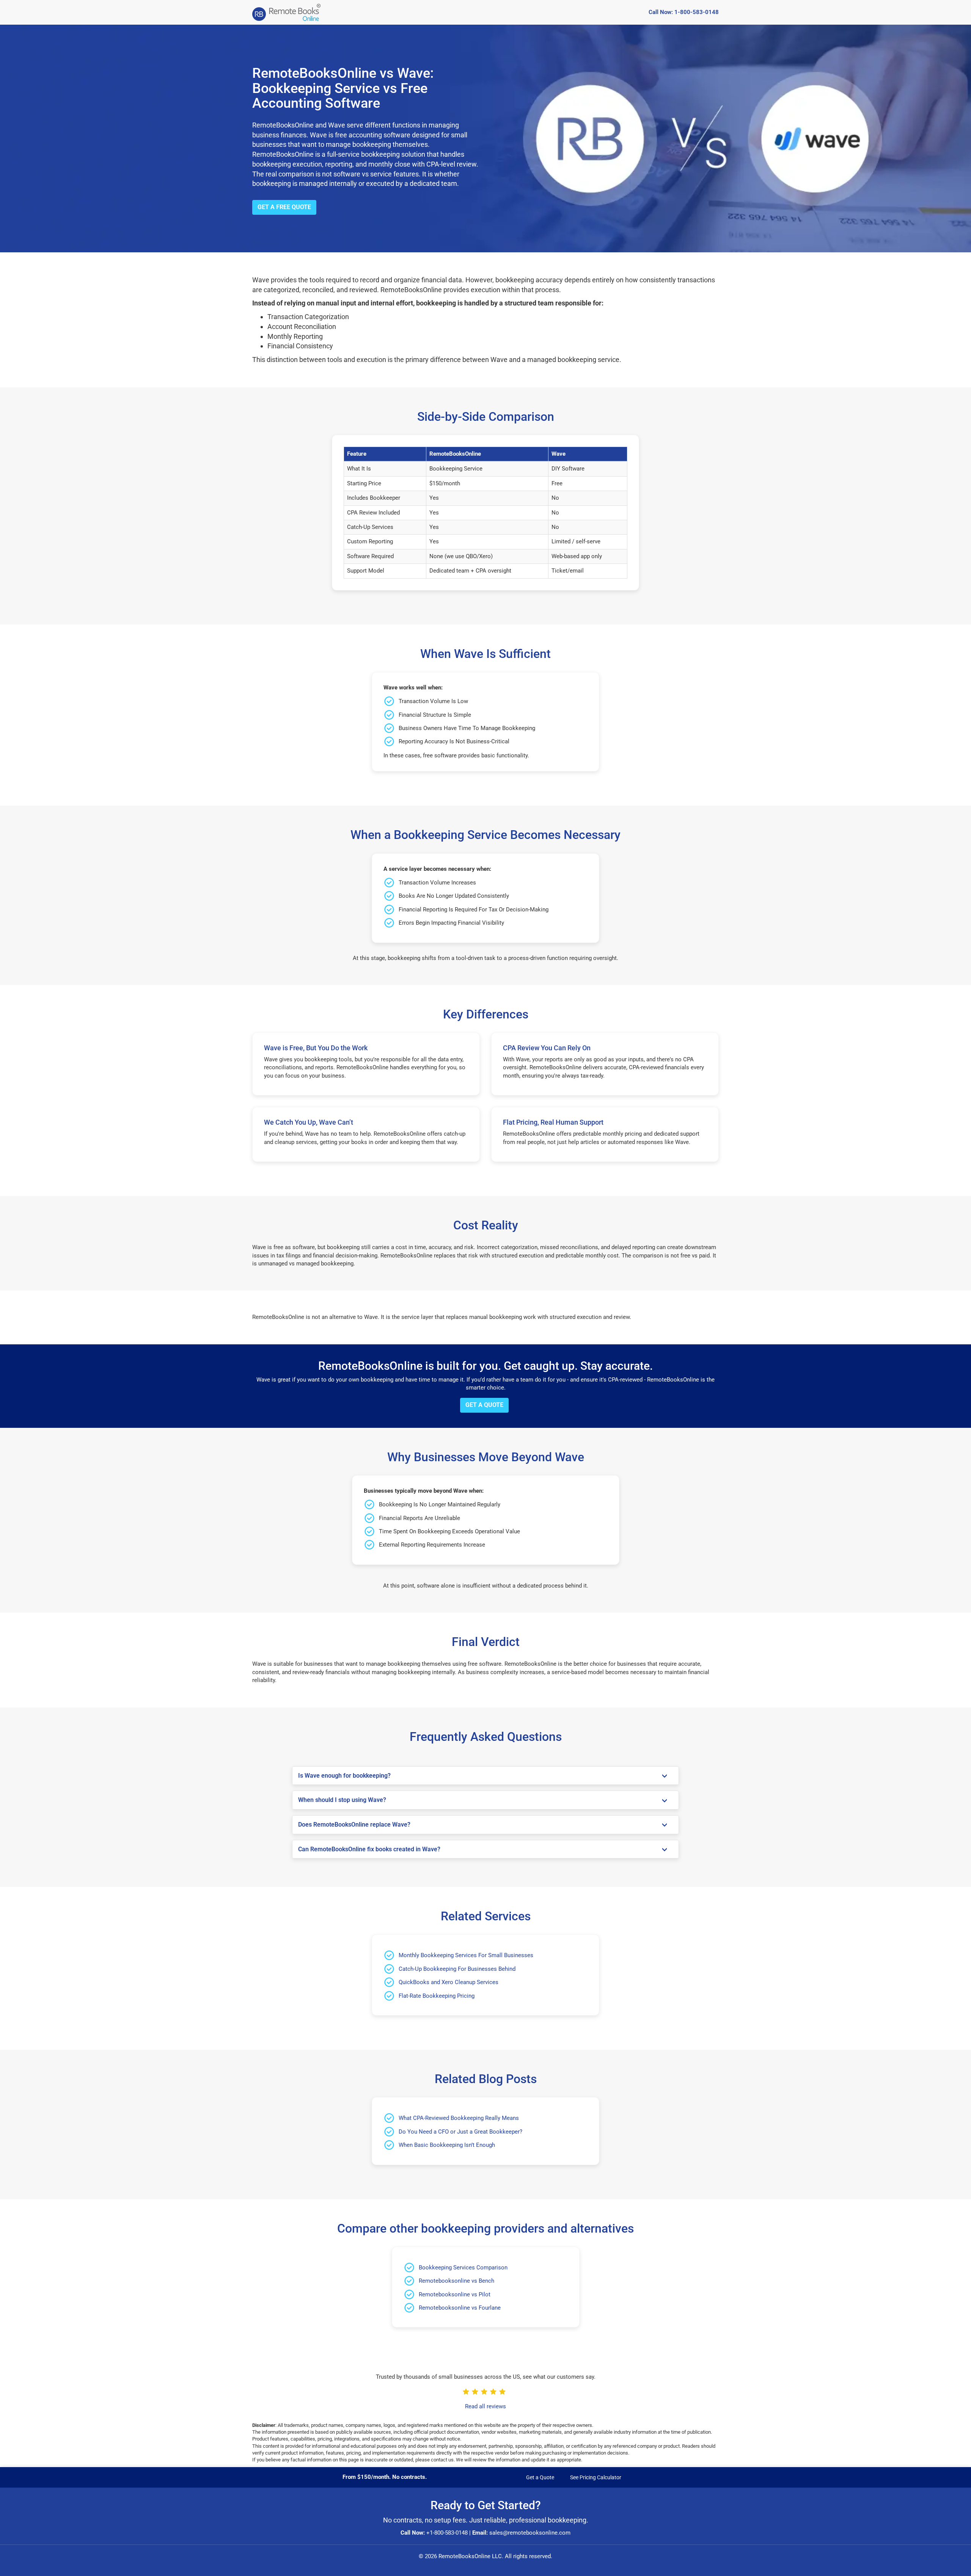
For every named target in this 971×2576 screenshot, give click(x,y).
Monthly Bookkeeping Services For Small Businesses (466, 1955)
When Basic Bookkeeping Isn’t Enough (447, 2145)
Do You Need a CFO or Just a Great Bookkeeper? (460, 2132)
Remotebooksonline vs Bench (456, 2281)
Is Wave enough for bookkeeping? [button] (344, 1776)
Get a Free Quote (284, 207)
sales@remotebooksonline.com (530, 2533)
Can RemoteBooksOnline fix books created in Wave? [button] (369, 1849)
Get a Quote (484, 1405)
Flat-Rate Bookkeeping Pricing (437, 1996)
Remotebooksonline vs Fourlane (460, 2308)
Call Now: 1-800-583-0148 (684, 12)
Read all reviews (485, 2406)
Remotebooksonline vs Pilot (455, 2294)
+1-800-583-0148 (447, 2533)
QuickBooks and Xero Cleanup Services (449, 1982)
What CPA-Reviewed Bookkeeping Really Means (459, 2118)
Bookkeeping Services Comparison (463, 2268)
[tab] (485, 1776)
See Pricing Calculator (596, 2477)
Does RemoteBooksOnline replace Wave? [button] (354, 1825)
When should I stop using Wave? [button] (342, 1800)
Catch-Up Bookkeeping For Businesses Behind (457, 1969)
